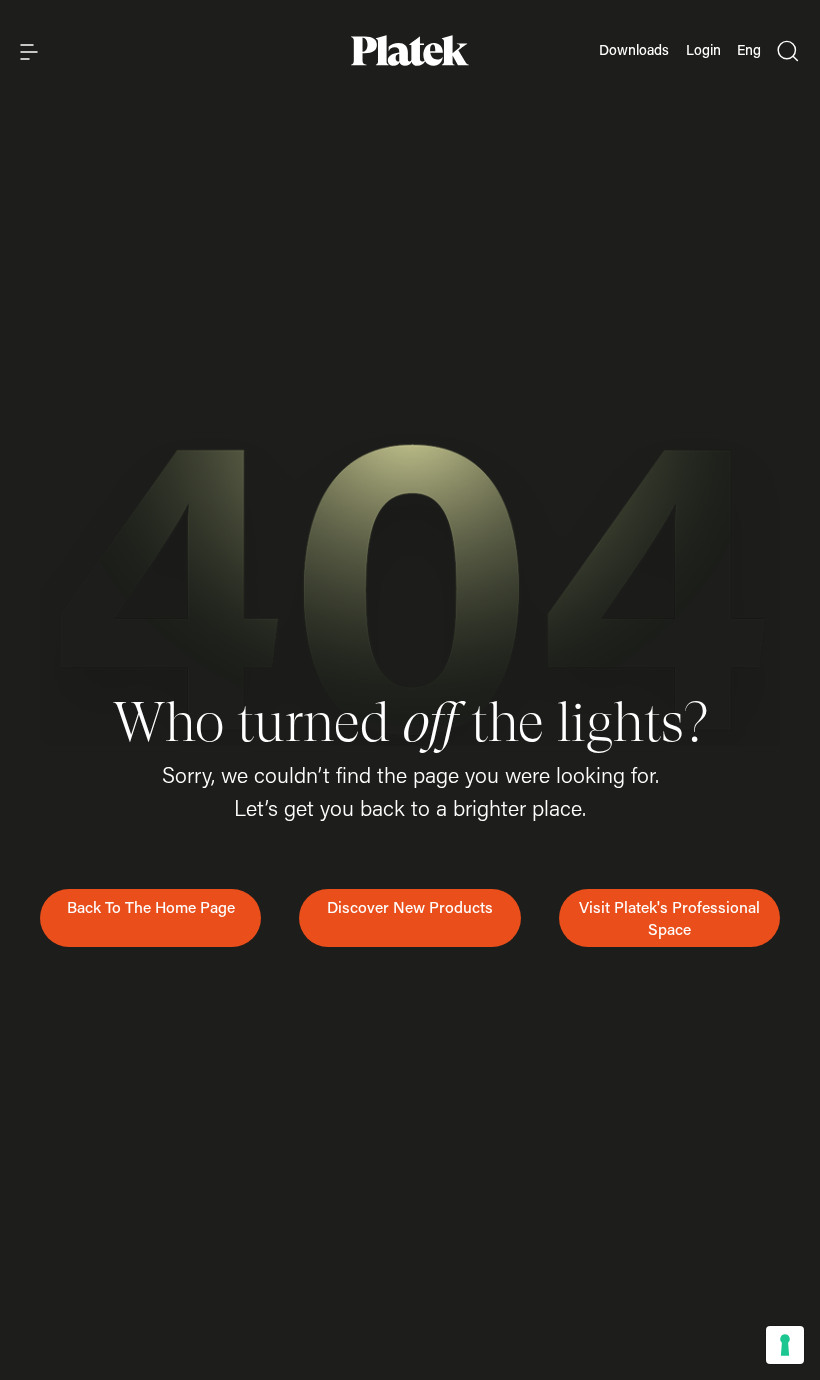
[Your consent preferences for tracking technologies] (785, 1345)
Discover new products (410, 907)
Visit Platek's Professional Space (669, 918)
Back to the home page (151, 907)
